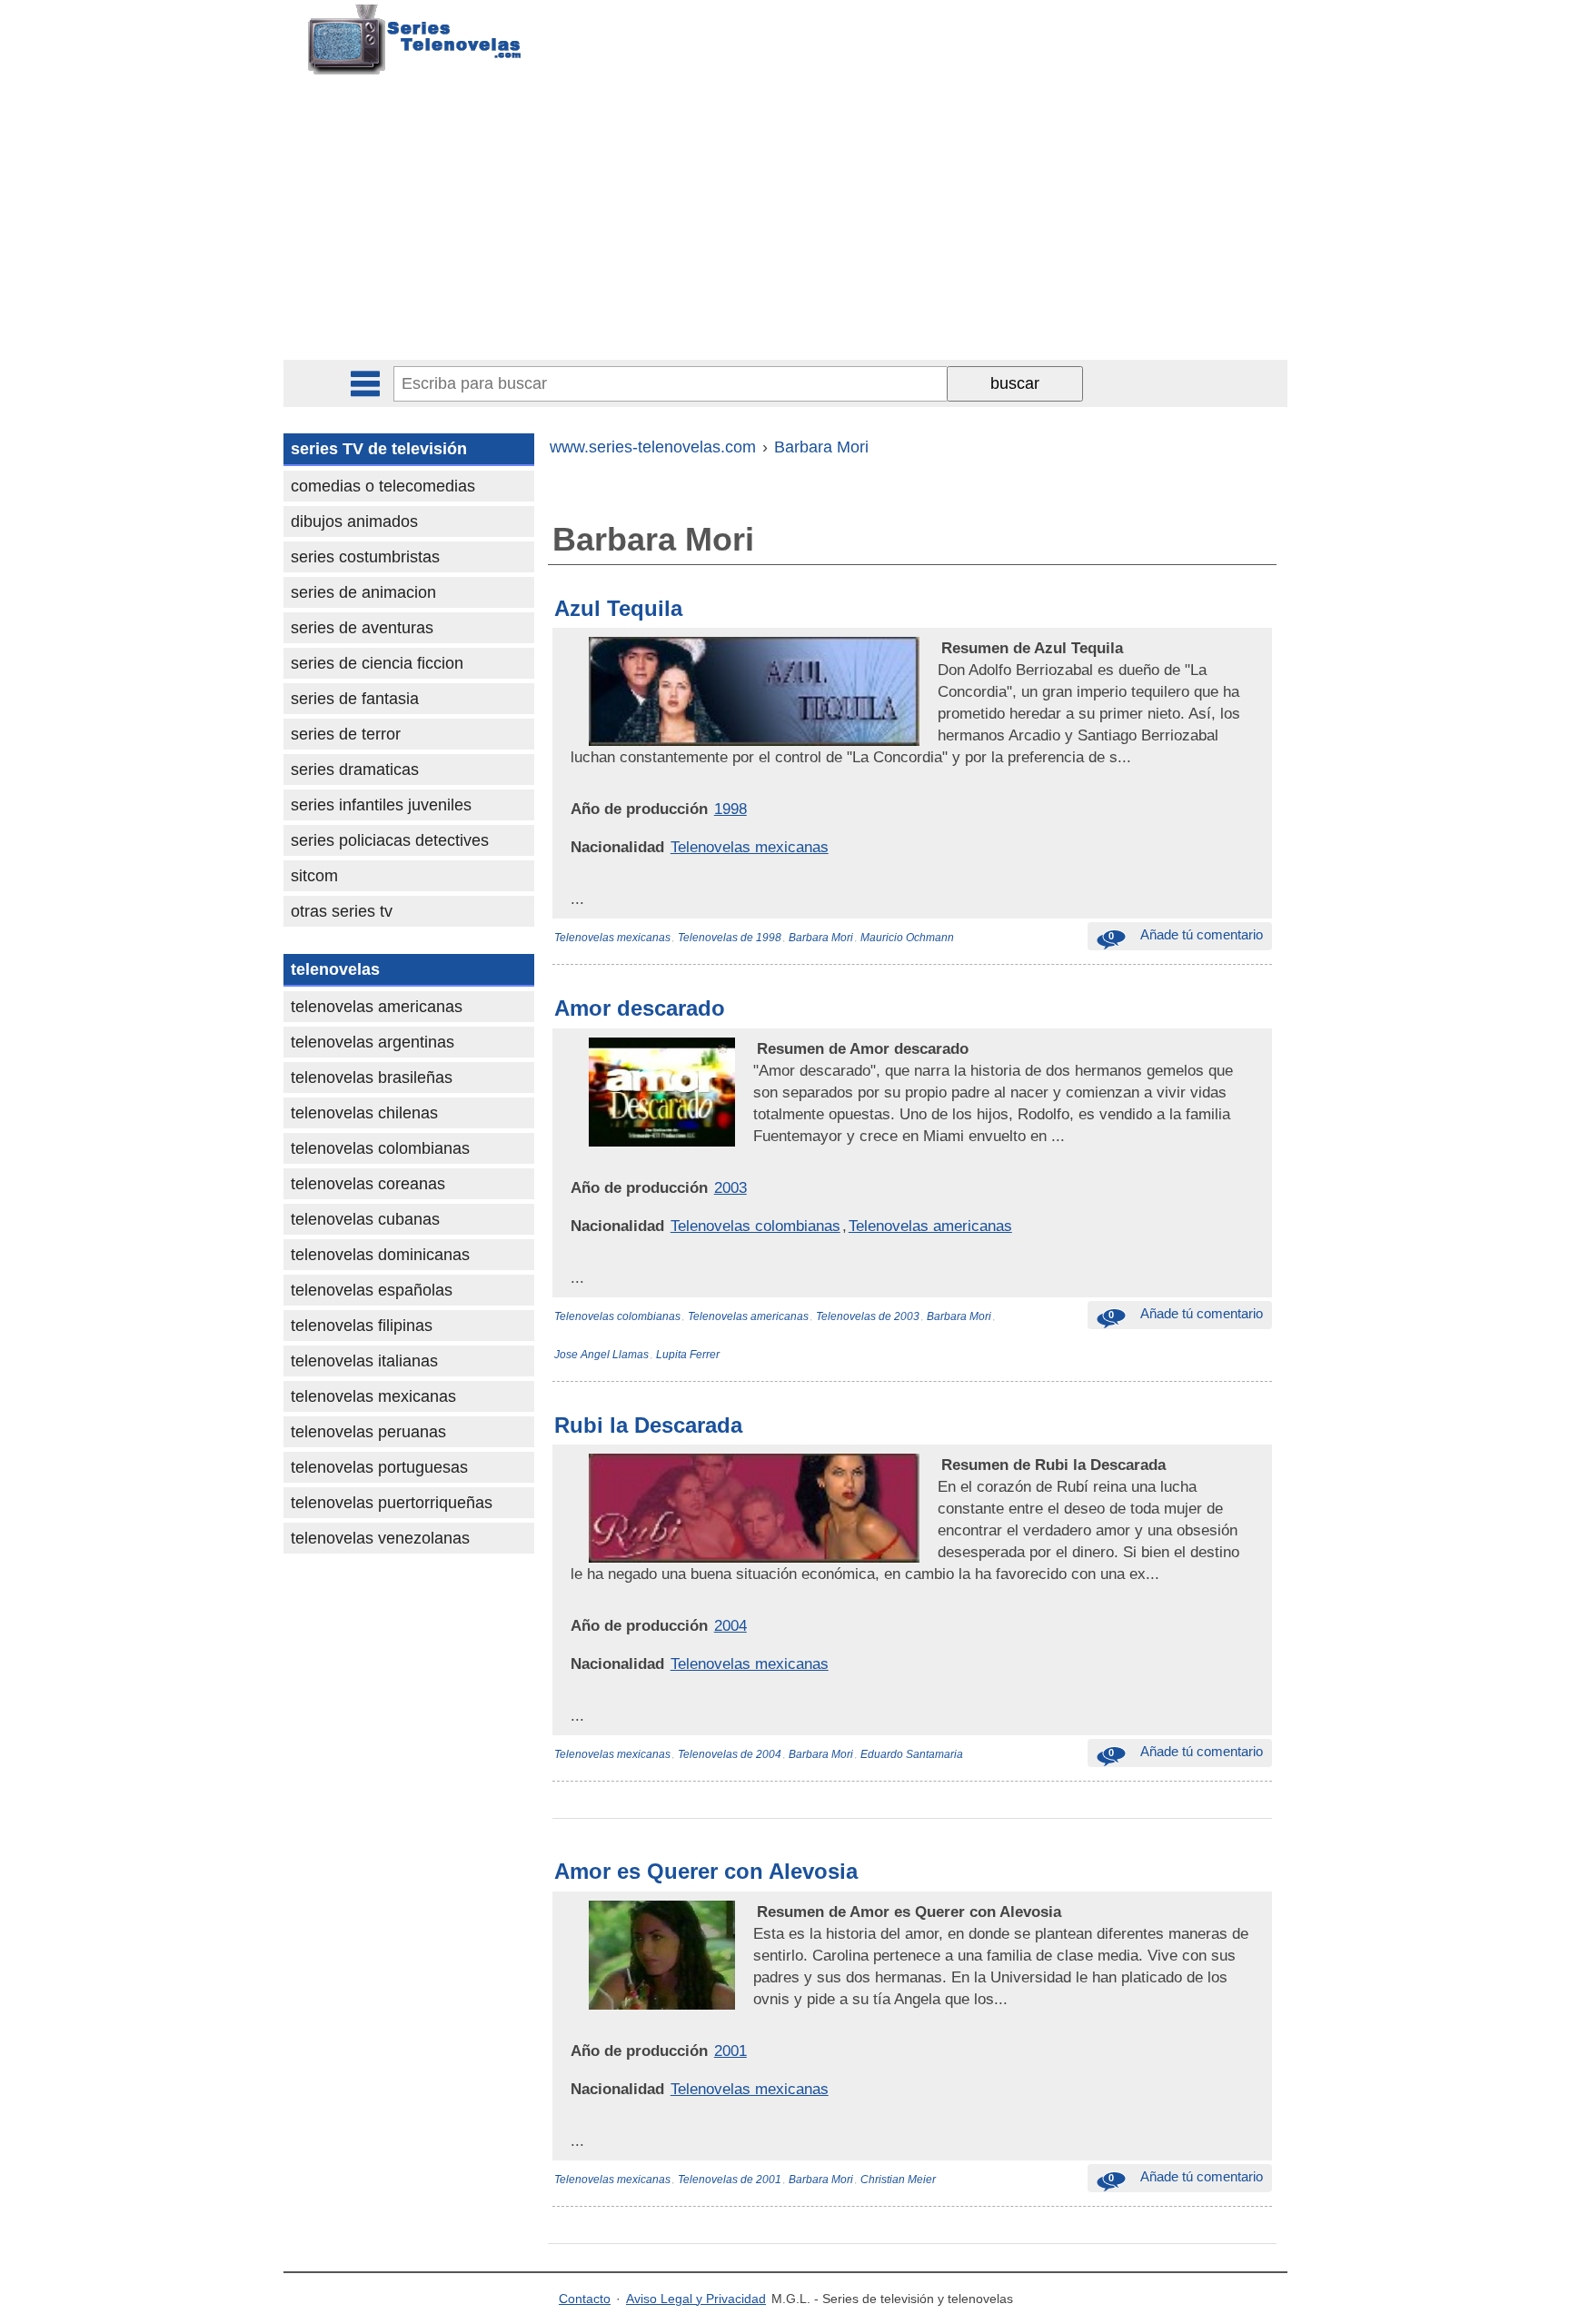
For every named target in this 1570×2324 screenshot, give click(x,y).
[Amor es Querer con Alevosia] (755, 1912)
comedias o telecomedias (383, 486)
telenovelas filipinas (362, 1326)
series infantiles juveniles (381, 805)
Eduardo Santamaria (912, 1754)
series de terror (346, 734)
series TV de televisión (379, 449)
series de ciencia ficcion (377, 663)
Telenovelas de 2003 (868, 1316)
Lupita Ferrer (688, 1355)
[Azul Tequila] (939, 648)
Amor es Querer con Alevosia (706, 1871)
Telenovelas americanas (930, 1226)
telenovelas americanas (377, 1007)
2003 (730, 1187)
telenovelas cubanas (365, 1219)
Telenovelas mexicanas (750, 847)
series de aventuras (362, 628)
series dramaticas (355, 770)
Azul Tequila (618, 608)
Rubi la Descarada (648, 1425)
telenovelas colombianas (380, 1148)
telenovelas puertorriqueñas (392, 1503)
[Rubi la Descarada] (939, 1465)
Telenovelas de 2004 (730, 1754)
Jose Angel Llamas (601, 1355)
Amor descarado (640, 1008)
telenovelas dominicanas (380, 1255)
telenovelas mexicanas (373, 1396)
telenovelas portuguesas (379, 1467)
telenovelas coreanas (368, 1184)
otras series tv (342, 911)
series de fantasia (355, 699)
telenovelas (335, 969)
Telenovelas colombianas (755, 1226)
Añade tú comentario (1186, 934)
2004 (730, 1625)
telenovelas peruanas (368, 1432)
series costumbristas (365, 557)
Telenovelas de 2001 (730, 2180)
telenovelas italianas (364, 1361)
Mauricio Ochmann (907, 938)
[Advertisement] (785, 223)
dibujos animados (354, 521)
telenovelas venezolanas (380, 1538)
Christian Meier (898, 2180)
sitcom (314, 876)
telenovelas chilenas (364, 1113)
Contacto (585, 2299)
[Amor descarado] (755, 1048)
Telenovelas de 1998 (730, 938)
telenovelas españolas (372, 1290)
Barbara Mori (821, 938)
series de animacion (363, 592)
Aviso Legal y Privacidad (696, 2299)
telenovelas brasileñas (372, 1078)
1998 (730, 809)
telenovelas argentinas (373, 1042)
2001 (730, 2051)
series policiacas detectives (390, 840)
